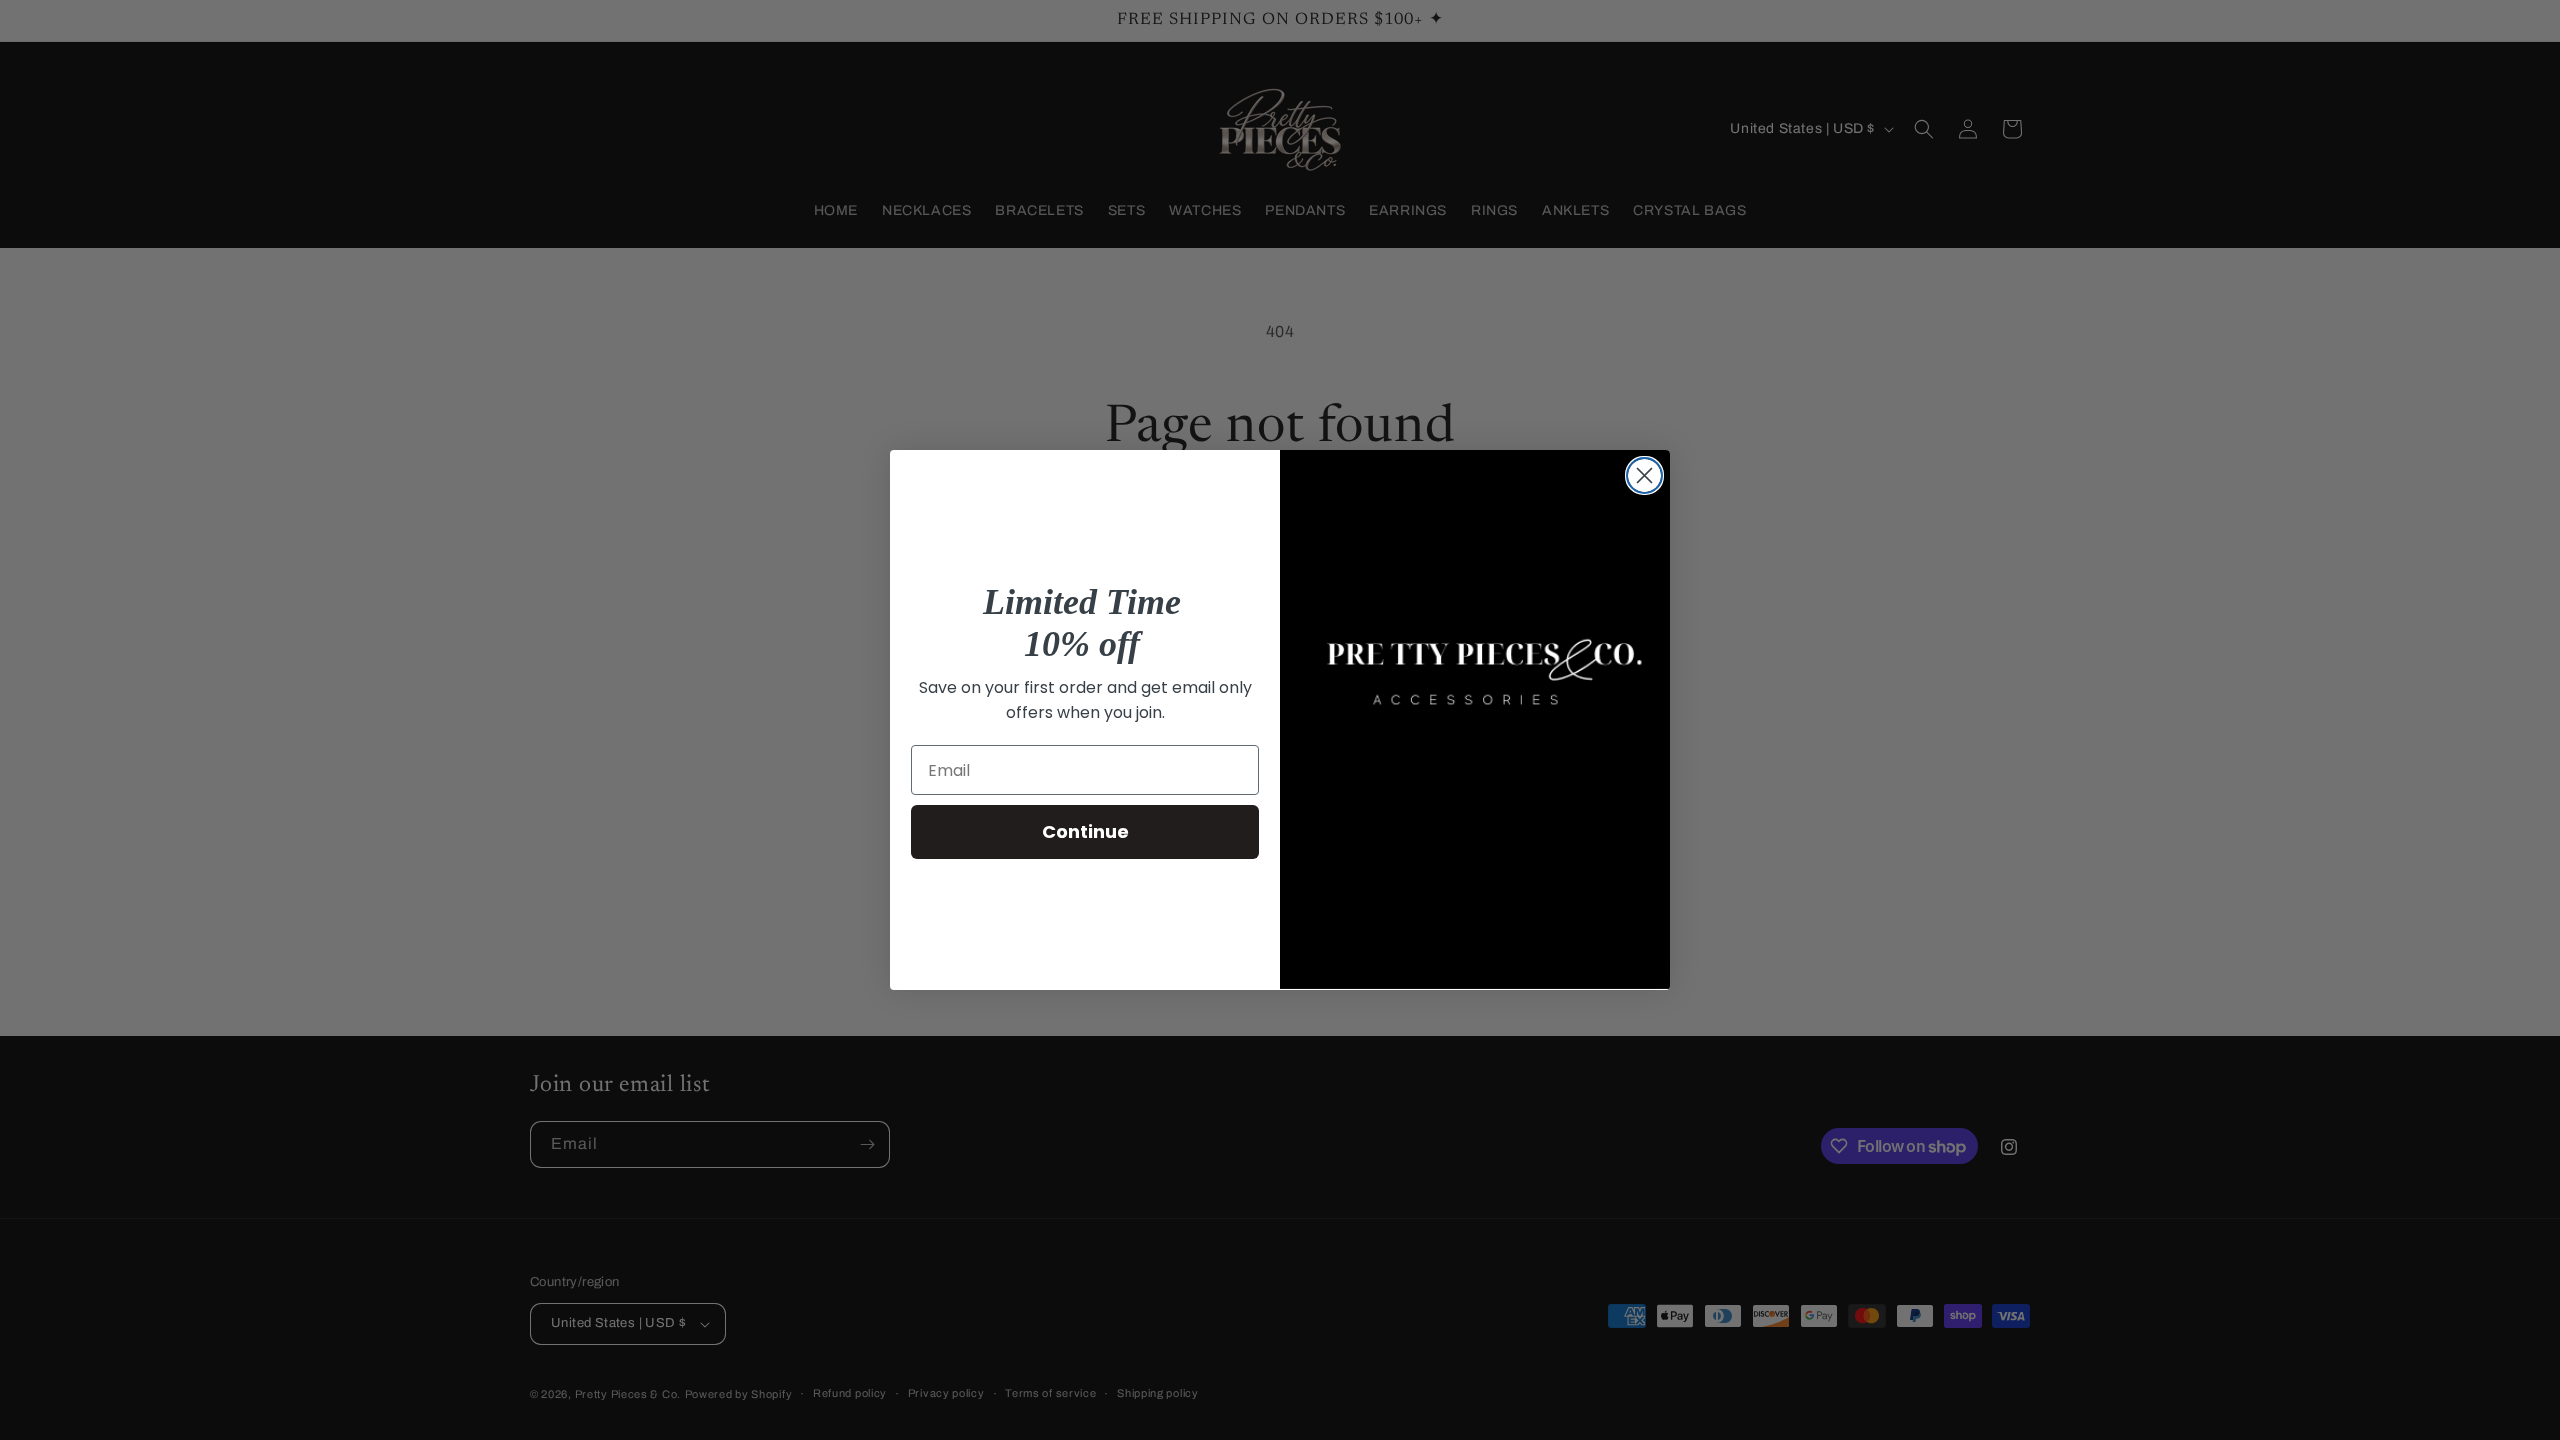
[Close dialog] (1644, 475)
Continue (1085, 831)
